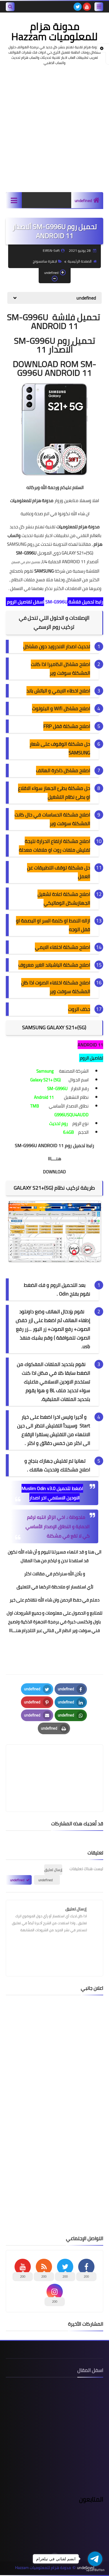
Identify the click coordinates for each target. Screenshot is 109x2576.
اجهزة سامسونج (45, 261)
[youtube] (87, 7)
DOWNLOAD (54, 1172)
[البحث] (10, 7)
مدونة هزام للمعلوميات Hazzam (54, 31)
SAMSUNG (44, 571)
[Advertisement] (54, 129)
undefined (83, 201)
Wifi (58, 708)
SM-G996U (26, 553)
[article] (54, 1764)
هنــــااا (54, 1159)
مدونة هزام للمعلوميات (32, 501)
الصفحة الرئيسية (80, 261)
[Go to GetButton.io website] (95, 2570)
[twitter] (78, 7)
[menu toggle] (99, 7)
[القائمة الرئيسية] (14, 200)
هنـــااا (15, 1630)
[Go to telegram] (95, 2559)
